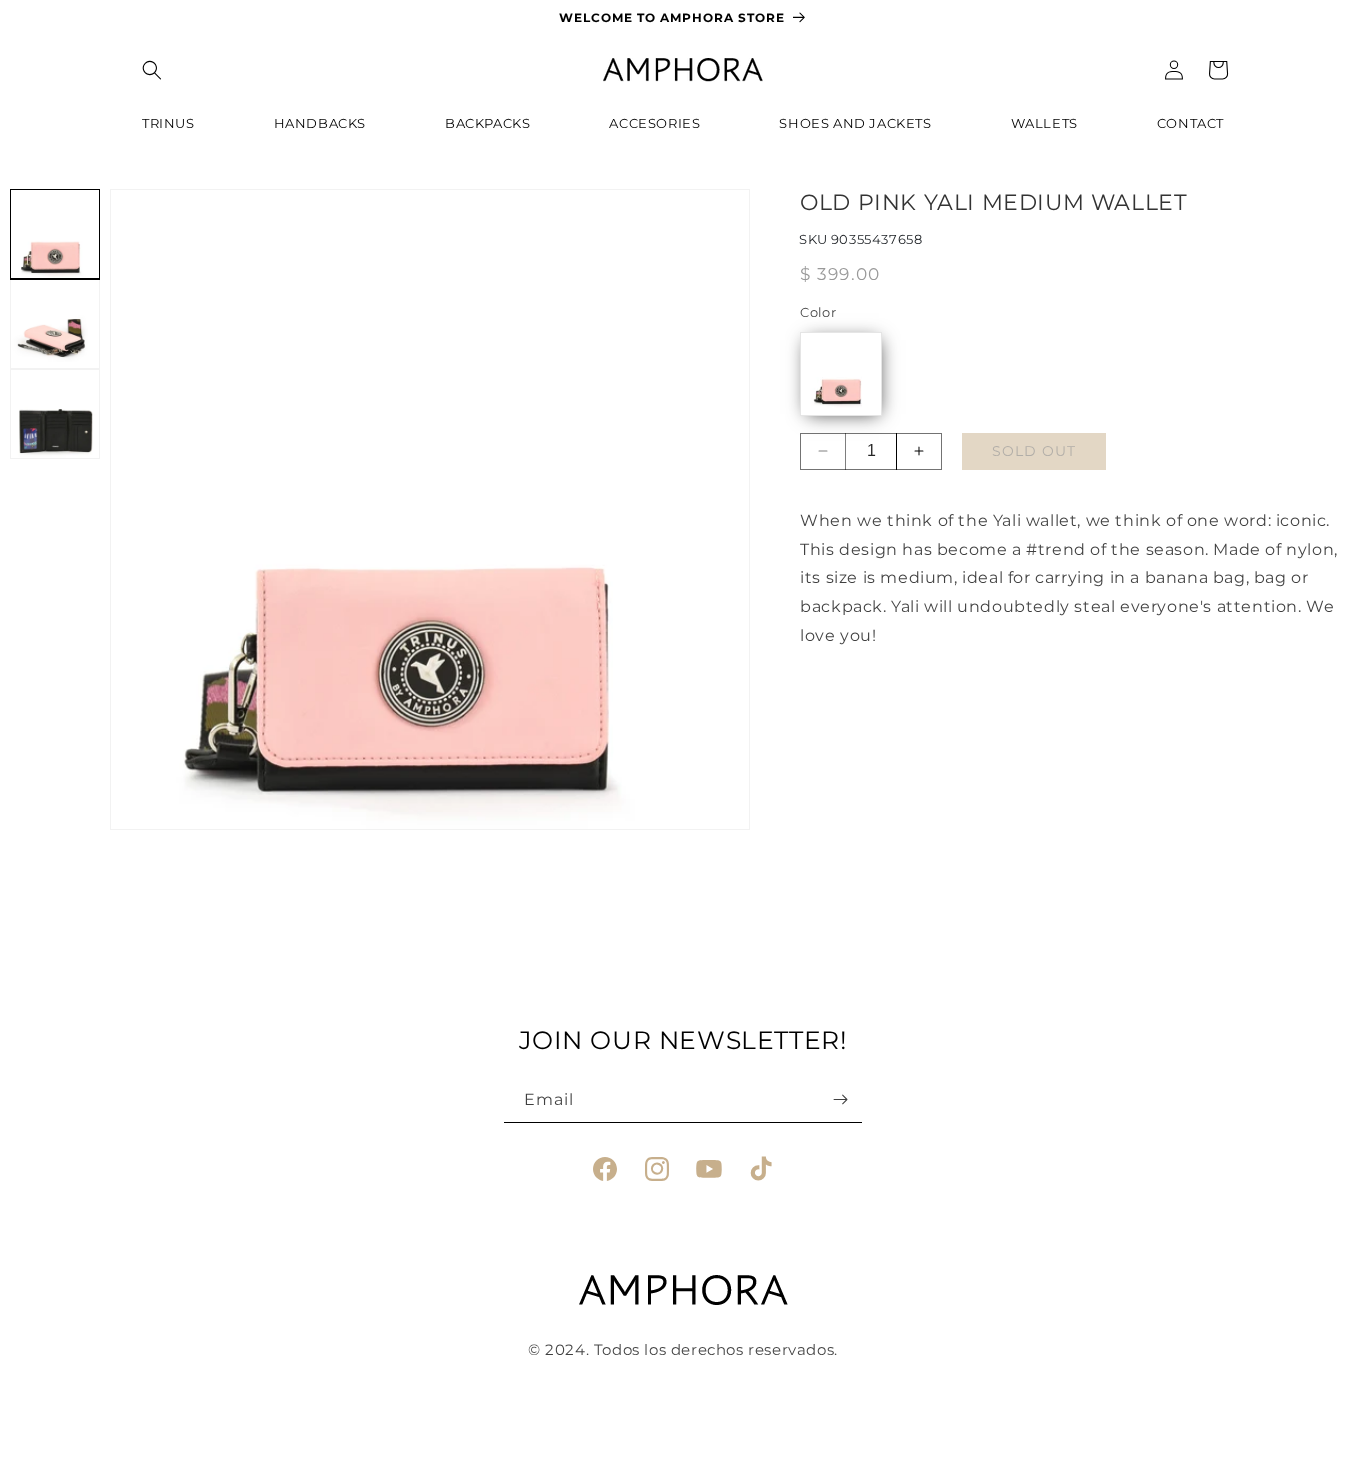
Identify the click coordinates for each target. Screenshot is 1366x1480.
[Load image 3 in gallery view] (55, 414)
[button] (152, 70)
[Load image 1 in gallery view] (55, 234)
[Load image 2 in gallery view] (55, 324)
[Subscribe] (840, 1099)
